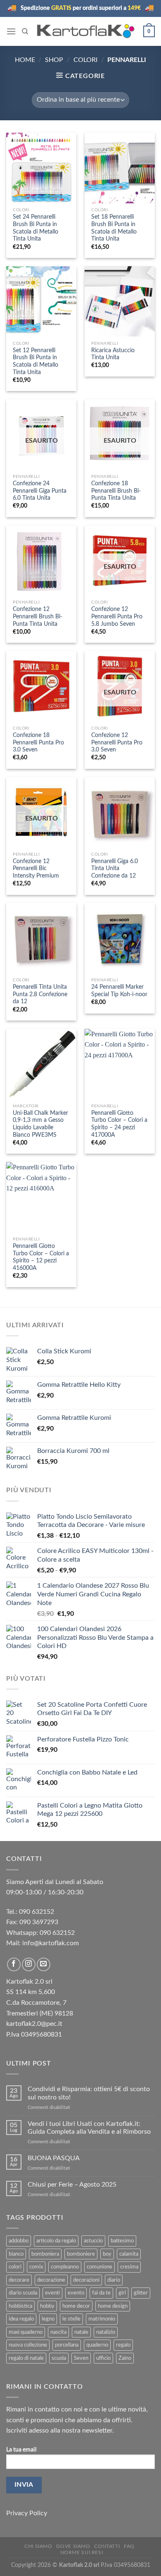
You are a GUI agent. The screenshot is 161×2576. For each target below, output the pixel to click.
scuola (59, 2358)
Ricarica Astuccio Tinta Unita (113, 354)
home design (113, 2306)
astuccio (93, 2241)
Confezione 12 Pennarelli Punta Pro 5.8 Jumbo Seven (117, 617)
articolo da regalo (56, 2241)
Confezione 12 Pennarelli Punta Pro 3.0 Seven (117, 743)
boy (107, 2254)
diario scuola (23, 2293)
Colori (85, 60)
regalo (123, 2345)
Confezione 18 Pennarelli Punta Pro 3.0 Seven (38, 743)
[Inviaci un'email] (44, 1964)
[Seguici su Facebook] (14, 1964)
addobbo (19, 2241)
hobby (47, 2306)
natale (81, 2332)
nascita (58, 2332)
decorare (19, 2280)
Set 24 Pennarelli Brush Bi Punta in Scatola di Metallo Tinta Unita (36, 228)
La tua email (21, 2450)
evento (76, 2293)
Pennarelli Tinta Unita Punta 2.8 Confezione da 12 (40, 994)
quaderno (97, 2345)
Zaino (125, 2358)
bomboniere (81, 2254)
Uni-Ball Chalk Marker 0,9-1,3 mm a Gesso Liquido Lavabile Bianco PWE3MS (40, 1124)
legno (48, 2319)
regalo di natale (26, 2358)
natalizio (106, 2332)
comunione (99, 2267)
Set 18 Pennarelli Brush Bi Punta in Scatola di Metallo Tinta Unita (114, 228)
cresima (129, 2267)
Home (25, 60)
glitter (141, 2293)
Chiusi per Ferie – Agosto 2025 (72, 2185)
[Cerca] (25, 31)
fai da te (101, 2293)
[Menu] (11, 31)
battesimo (122, 2241)
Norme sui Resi (82, 2552)
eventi (52, 2293)
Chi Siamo (38, 2546)
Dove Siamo (73, 2546)
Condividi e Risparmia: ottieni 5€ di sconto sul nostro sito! (89, 2093)
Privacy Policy (27, 2513)
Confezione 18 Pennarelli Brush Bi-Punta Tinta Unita (116, 491)
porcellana (67, 2345)
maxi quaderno (26, 2332)
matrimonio (102, 2319)
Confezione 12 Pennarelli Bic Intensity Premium (36, 869)
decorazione (51, 2280)
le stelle (71, 2319)
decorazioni (86, 2280)
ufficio (103, 2358)
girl (122, 2293)
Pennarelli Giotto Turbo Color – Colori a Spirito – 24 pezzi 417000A (119, 1124)
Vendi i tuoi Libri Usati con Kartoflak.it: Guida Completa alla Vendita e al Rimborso (89, 2128)
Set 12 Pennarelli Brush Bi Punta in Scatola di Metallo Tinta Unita (36, 361)
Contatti (107, 2546)
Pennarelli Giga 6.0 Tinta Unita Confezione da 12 (115, 869)
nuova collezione (28, 2345)
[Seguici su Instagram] (29, 1964)
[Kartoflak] (86, 31)
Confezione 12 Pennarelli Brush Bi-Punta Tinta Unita (38, 617)
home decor (76, 2306)
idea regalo (21, 2319)
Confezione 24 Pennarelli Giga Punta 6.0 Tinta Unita (40, 491)
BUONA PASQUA (54, 2158)
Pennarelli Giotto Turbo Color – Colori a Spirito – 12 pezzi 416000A (41, 1257)
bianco (16, 2254)
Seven (81, 2358)
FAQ (129, 2546)
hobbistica (20, 2306)
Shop (54, 60)
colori (15, 2267)
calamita (129, 2254)
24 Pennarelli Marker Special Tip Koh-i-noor (119, 991)
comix (36, 2267)
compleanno (65, 2267)
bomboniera (45, 2254)
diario (114, 2280)
